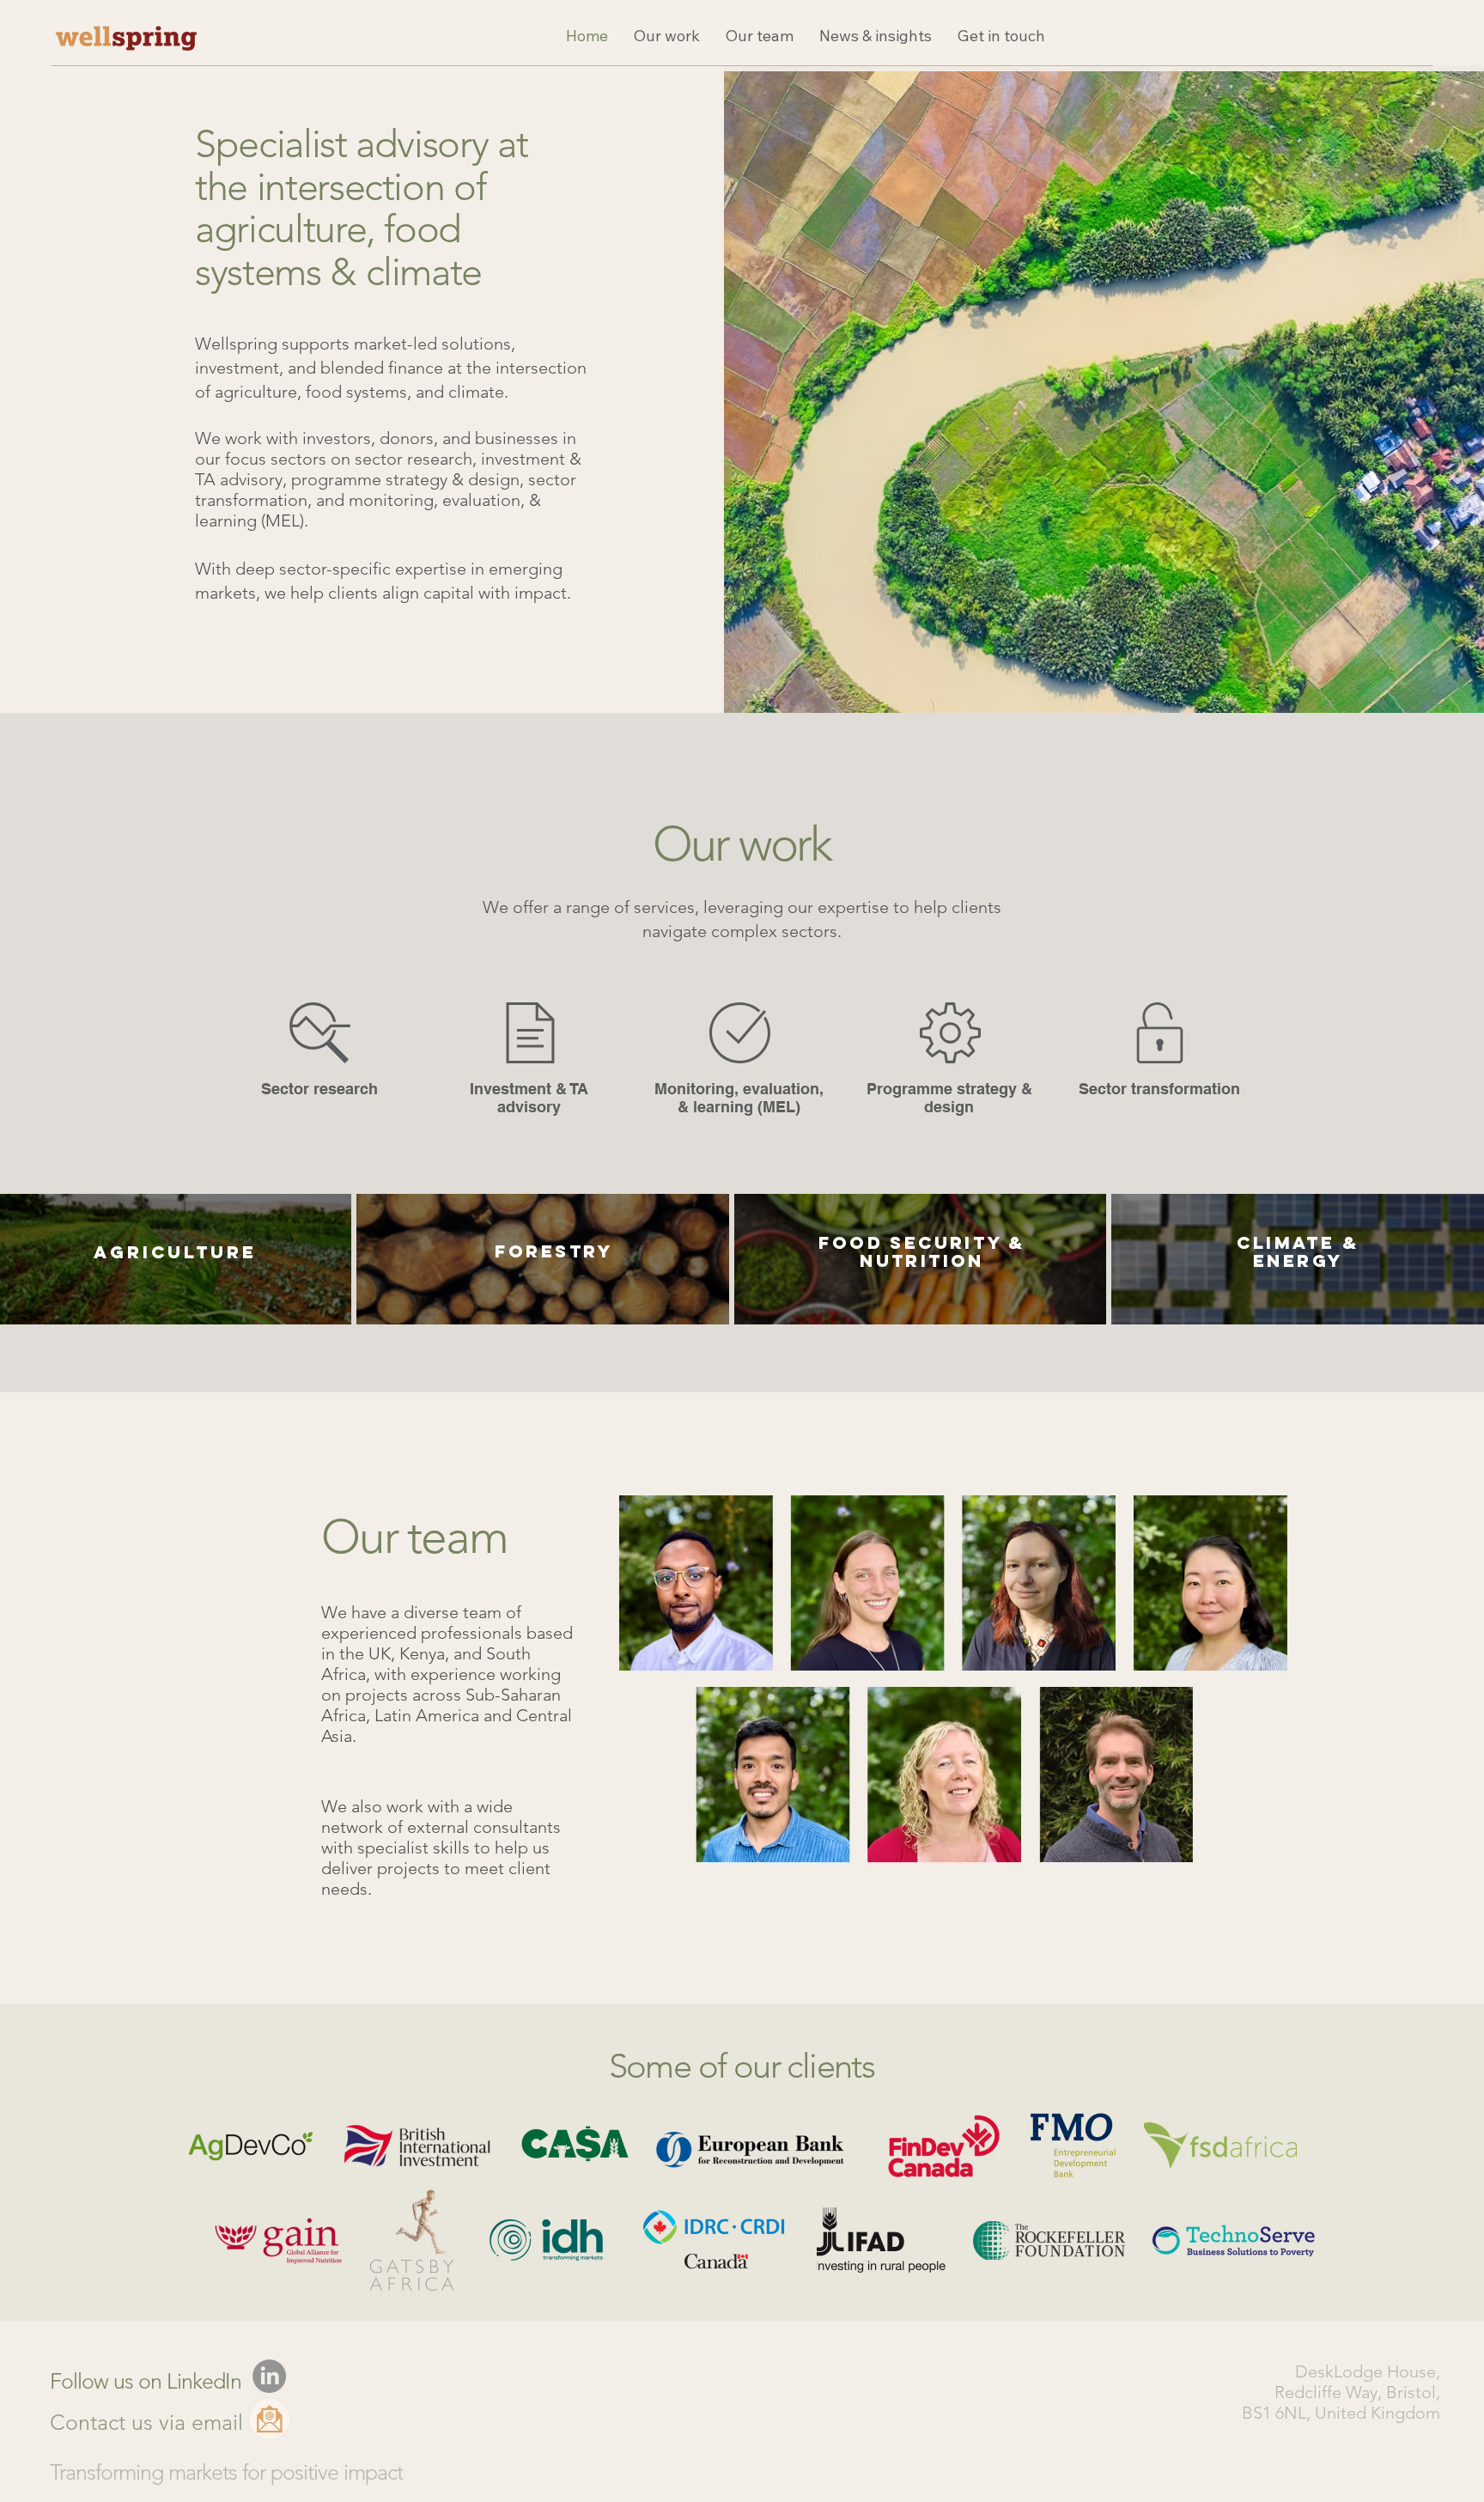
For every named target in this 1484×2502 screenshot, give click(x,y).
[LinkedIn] (269, 2376)
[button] (667, 36)
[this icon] (270, 2419)
